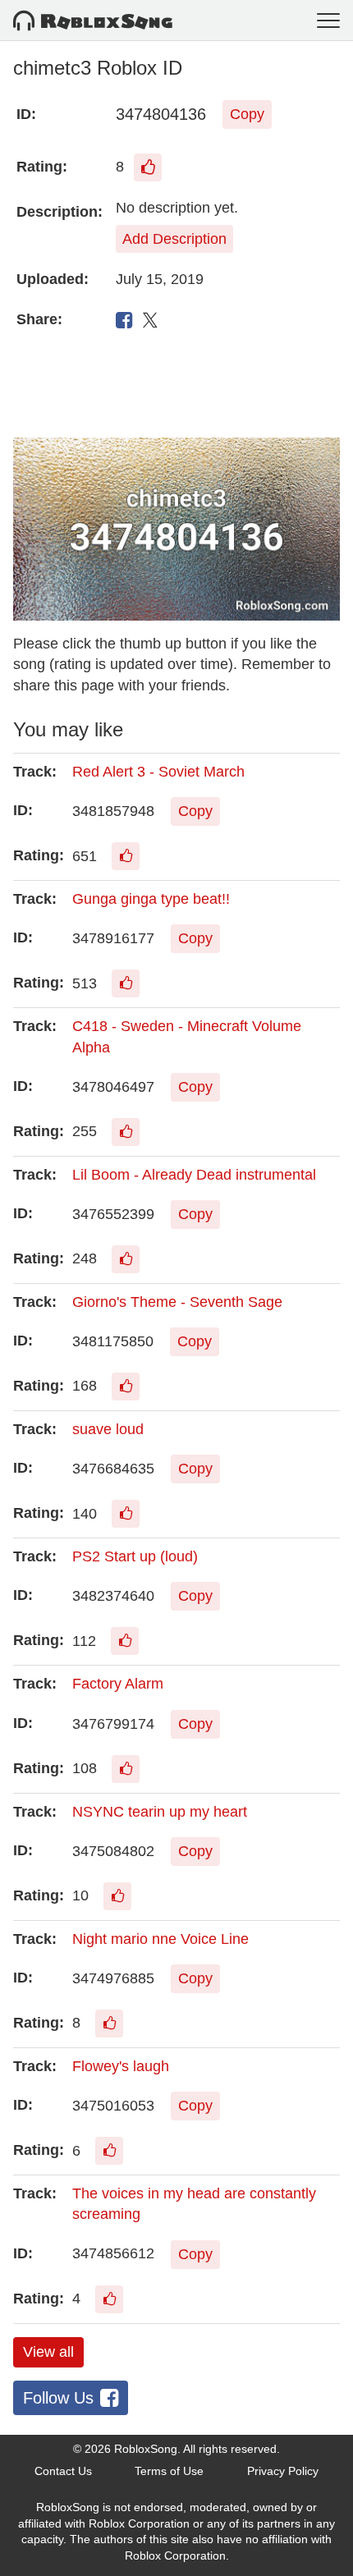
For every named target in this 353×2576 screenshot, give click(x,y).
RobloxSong (146, 2449)
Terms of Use (169, 2471)
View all (48, 2352)
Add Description (174, 239)
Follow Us (58, 2398)
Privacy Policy (283, 2471)
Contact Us (63, 2471)
